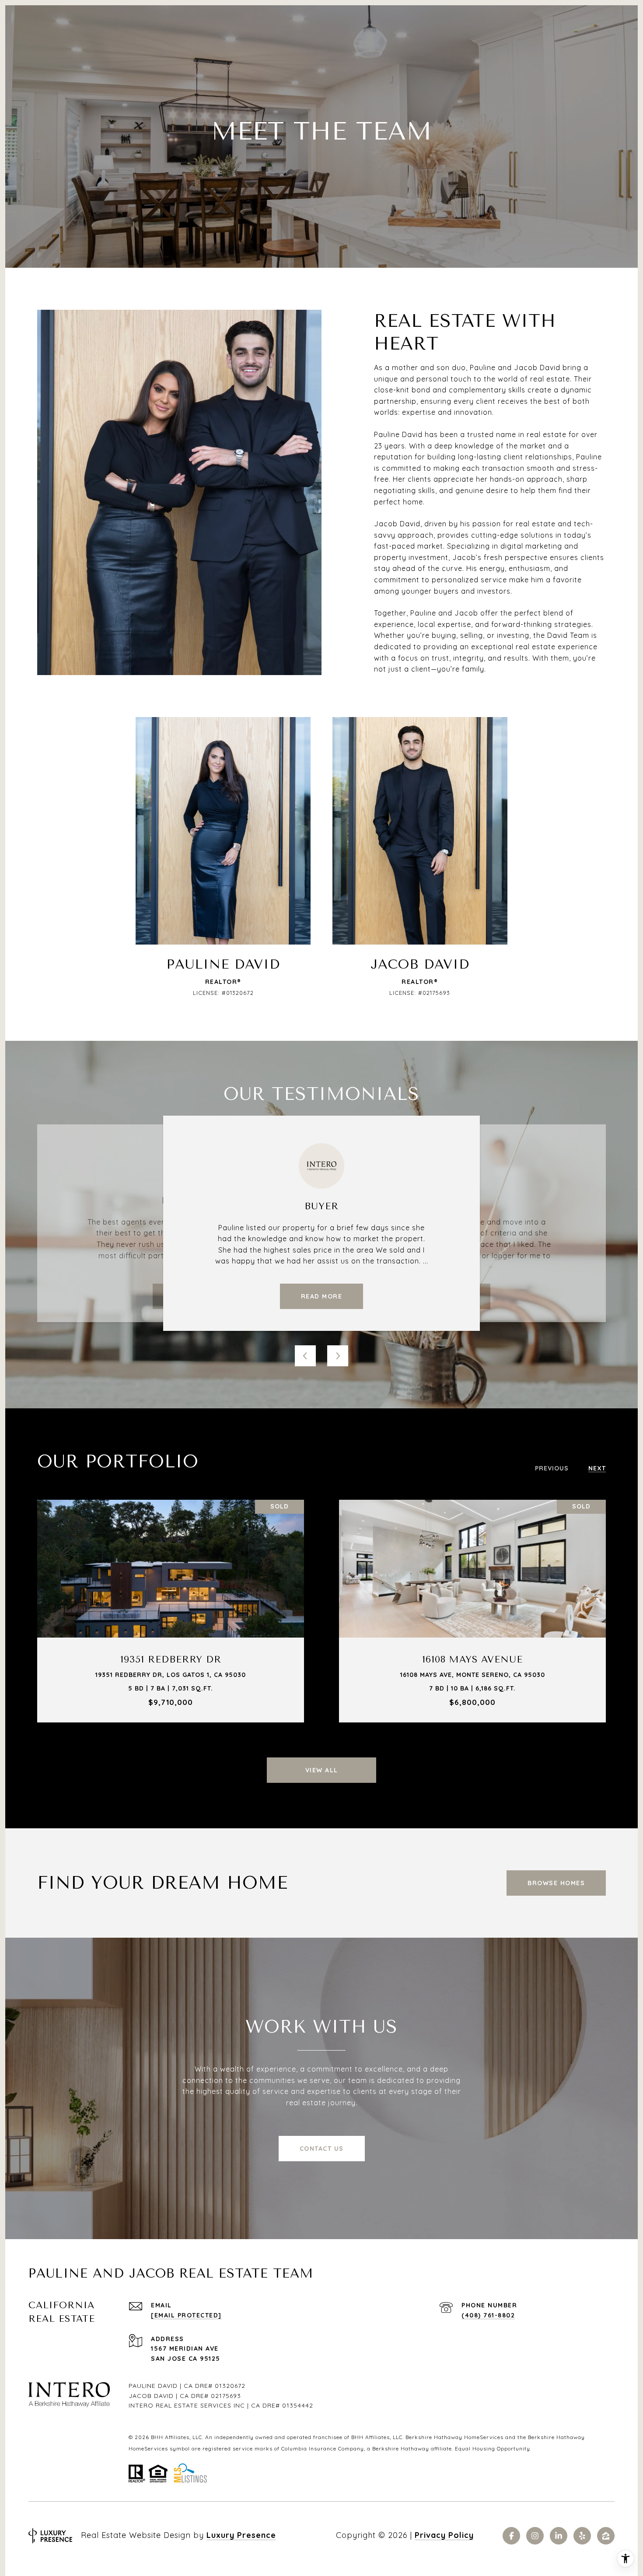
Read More (322, 1296)
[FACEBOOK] (511, 2536)
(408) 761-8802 (488, 2315)
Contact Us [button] (322, 2149)
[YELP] (582, 2536)
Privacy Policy (444, 2535)
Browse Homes (556, 1883)
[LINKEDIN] (559, 2536)
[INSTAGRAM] (535, 2536)
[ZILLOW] (606, 2536)
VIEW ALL (322, 1770)
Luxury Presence (241, 2535)
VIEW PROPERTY (171, 1611)
